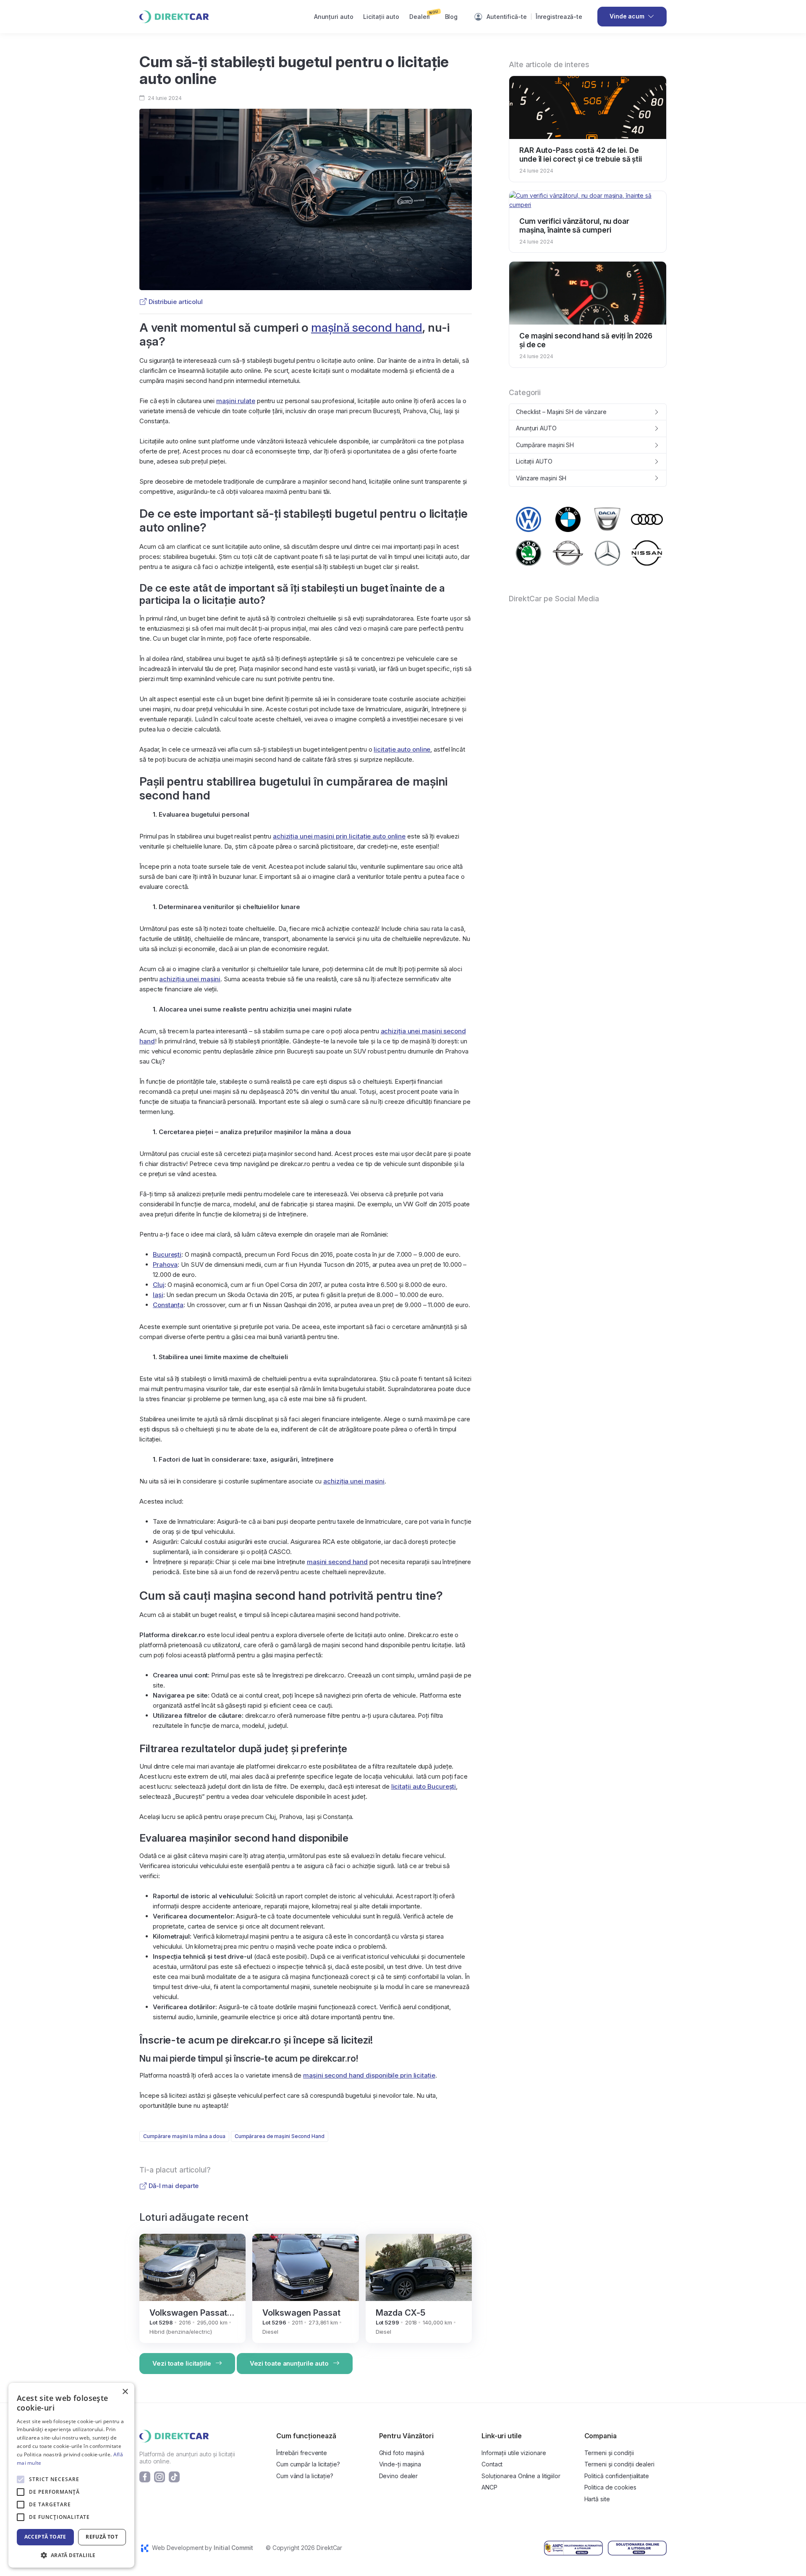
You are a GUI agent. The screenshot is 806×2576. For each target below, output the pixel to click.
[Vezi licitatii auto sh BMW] (568, 519)
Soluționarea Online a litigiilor (521, 2476)
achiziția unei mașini (190, 979)
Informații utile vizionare (514, 2453)
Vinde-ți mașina (400, 2464)
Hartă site (597, 2499)
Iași (158, 1295)
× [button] (125, 2392)
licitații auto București (424, 1786)
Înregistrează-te (559, 17)
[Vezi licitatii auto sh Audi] (647, 520)
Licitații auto (381, 17)
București (167, 1254)
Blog (451, 17)
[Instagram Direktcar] (160, 2476)
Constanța (168, 1305)
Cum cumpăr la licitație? (308, 2464)
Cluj (159, 1285)
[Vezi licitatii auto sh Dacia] (607, 519)
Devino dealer (399, 2476)
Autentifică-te (507, 17)
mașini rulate (236, 401)
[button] (71, 2555)
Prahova (165, 1264)
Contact (492, 2464)
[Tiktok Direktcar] (174, 2476)
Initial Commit (233, 2548)
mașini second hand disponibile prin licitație (369, 2075)
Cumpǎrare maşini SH (545, 445)
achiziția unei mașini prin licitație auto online (339, 836)
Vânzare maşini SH (541, 478)
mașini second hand (337, 1562)
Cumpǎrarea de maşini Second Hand (280, 2136)
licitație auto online (402, 749)
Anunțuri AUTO (536, 428)
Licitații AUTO (534, 461)
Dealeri (424, 15)
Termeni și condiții (609, 2453)
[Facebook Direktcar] (145, 2476)
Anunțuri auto (334, 17)
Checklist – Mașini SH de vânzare (561, 412)
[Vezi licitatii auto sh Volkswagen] (529, 519)
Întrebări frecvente (302, 2453)
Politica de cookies (610, 2487)
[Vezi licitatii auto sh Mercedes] (607, 553)
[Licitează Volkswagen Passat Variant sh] (192, 2266)
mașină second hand (367, 328)
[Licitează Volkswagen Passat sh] (305, 2266)
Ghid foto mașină (402, 2453)
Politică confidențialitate (617, 2476)
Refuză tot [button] (102, 2537)
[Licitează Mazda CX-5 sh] (419, 2266)
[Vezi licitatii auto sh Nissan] (647, 553)
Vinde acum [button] (627, 16)
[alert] (71, 2475)
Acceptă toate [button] (45, 2537)
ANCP (489, 2487)
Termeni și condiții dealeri (619, 2464)
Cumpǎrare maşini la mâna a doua (184, 2136)
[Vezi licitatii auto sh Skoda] (529, 553)
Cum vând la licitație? (305, 2476)
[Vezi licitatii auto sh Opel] (568, 553)
